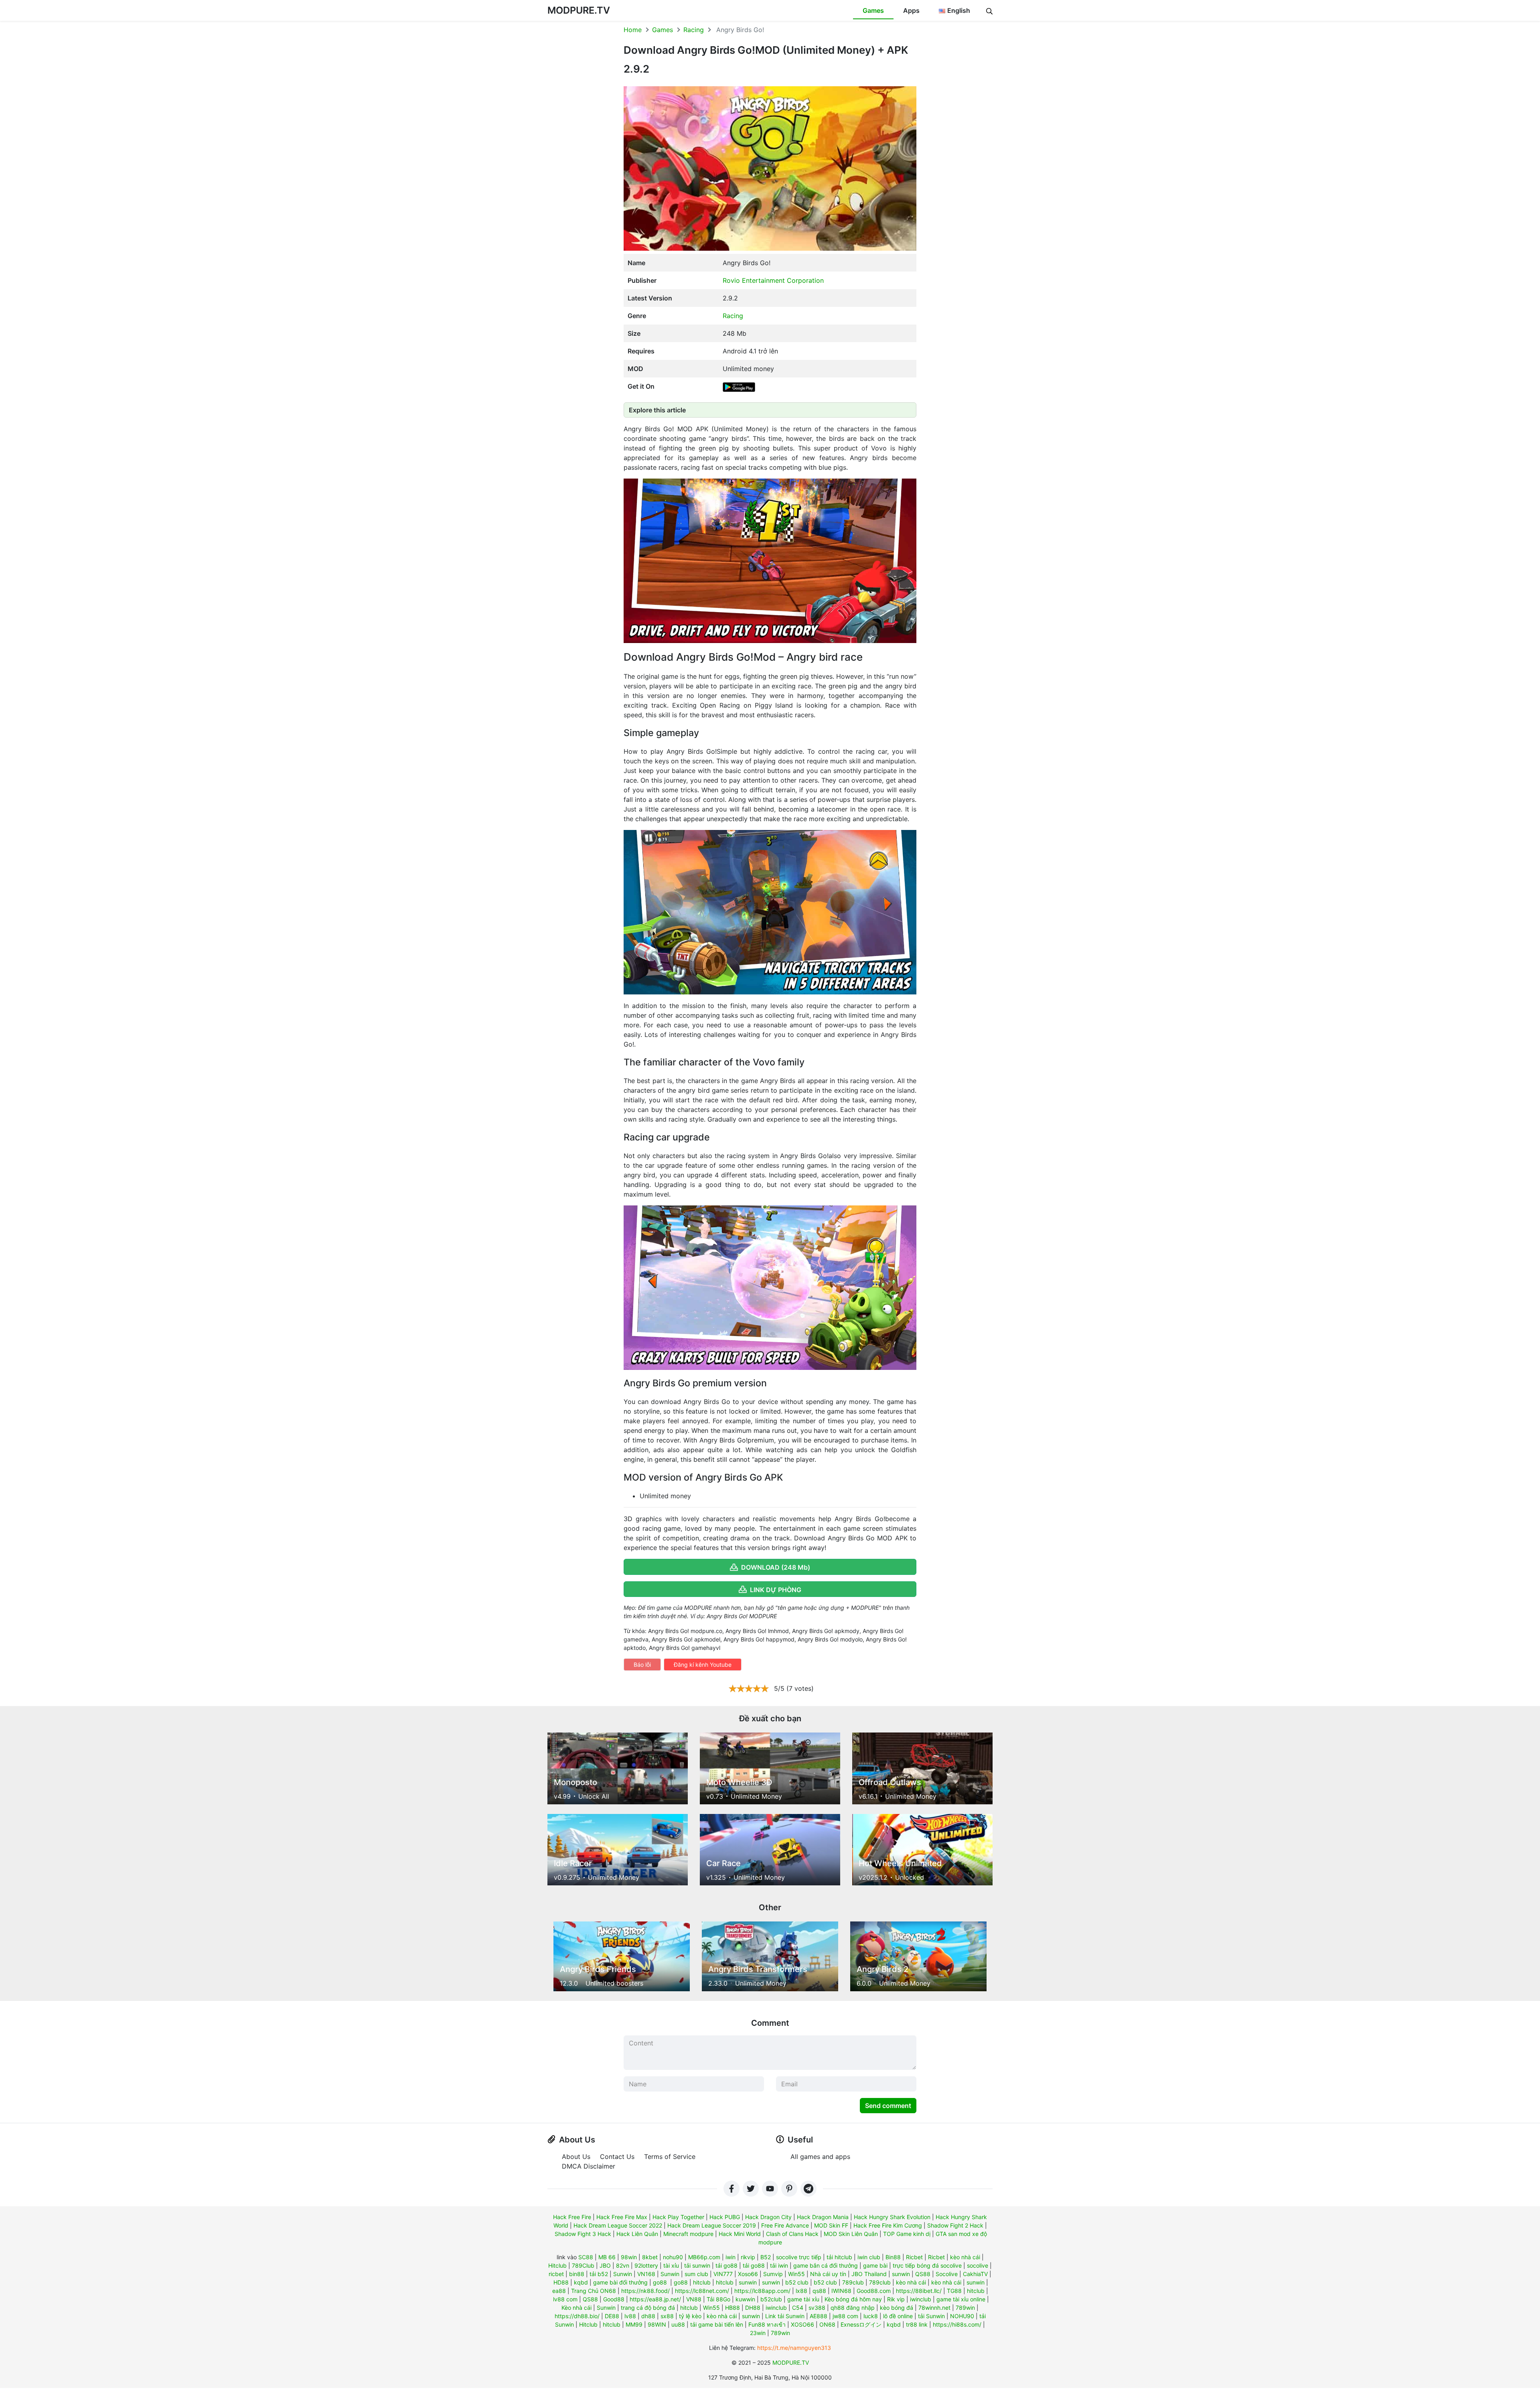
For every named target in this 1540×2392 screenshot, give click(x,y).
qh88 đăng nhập (853, 2308)
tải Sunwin (931, 2316)
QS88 (923, 2274)
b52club (771, 2299)
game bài (875, 2265)
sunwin (901, 2274)
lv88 (630, 2316)
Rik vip (896, 2299)
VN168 (646, 2274)
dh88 (648, 2316)
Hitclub (557, 2265)
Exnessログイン (861, 2324)
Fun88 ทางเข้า (767, 2324)
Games (873, 10)
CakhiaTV (975, 2274)
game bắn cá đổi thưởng (826, 2265)
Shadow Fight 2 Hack (955, 2225)
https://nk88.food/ (645, 2291)
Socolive (947, 2274)
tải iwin (779, 2265)
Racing (694, 30)
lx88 (801, 2291)
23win (758, 2333)
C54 (798, 2308)
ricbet (556, 2274)
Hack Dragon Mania (823, 2217)
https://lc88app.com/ (762, 2291)
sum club (696, 2274)
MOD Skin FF (831, 2225)
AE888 (819, 2316)
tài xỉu (671, 2265)
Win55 (796, 2274)
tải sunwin (697, 2265)
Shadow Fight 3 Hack (583, 2234)
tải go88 (726, 2265)
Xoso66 (748, 2274)
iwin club (869, 2257)
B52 (766, 2257)
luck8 (871, 2316)
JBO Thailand (869, 2274)
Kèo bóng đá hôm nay (853, 2299)
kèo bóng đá (897, 2308)
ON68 (827, 2324)
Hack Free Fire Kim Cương (888, 2225)
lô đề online (898, 2316)
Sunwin (623, 2274)
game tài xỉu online (961, 2299)
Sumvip (773, 2274)
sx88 (667, 2316)
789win (965, 2308)
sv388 (817, 2308)
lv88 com (565, 2299)
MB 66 (607, 2257)
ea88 (559, 2291)
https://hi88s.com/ (957, 2324)
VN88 (694, 2299)
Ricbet (914, 2257)
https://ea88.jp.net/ (655, 2299)
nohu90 (673, 2257)
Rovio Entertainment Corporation (773, 280)
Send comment (888, 2106)
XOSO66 (802, 2324)
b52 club (797, 2282)
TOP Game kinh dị (907, 2234)
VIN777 (723, 2274)
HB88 (733, 2308)
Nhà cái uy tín (828, 2274)
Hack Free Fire (572, 2217)
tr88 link (917, 2324)
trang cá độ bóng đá (648, 2308)
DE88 (612, 2316)
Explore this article (657, 410)
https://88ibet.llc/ (919, 2291)
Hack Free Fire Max (622, 2217)
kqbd (581, 2282)
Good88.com (874, 2291)
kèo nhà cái (965, 2257)
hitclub (702, 2282)
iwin (730, 2257)
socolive (978, 2265)
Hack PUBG (725, 2217)
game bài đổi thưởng (620, 2282)
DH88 (753, 2308)
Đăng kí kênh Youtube (703, 1665)
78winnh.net (934, 2308)
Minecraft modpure (688, 2234)
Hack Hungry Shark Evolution (892, 2217)
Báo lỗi (642, 1665)
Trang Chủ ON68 (594, 2291)
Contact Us (617, 2157)
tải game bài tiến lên (717, 2324)
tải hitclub (839, 2257)
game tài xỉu (803, 2299)
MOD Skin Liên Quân (851, 2234)
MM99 (634, 2324)
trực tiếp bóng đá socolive (927, 2265)
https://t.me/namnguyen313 (794, 2348)
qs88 (819, 2291)
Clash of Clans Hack (792, 2234)
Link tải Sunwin (785, 2316)
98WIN (657, 2324)
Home (633, 30)
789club (853, 2282)
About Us (576, 2157)
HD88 (561, 2282)
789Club (583, 2265)
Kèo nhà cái (576, 2308)
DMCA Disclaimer (589, 2166)
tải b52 (599, 2274)
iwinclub (921, 2299)
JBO (605, 2265)
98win (629, 2257)
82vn (623, 2265)
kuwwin (745, 2299)
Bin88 (893, 2257)
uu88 (678, 2324)
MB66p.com (704, 2257)
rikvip (748, 2257)
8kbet (650, 2257)
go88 (660, 2282)
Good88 (614, 2299)
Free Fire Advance (785, 2225)
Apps (911, 10)
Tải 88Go (718, 2299)
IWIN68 (841, 2291)
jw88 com (845, 2316)
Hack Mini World (740, 2234)
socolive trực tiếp (799, 2257)
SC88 (586, 2257)
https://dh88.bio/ (577, 2316)
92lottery (646, 2265)
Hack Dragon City (768, 2217)
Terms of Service (670, 2157)
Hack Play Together (678, 2217)
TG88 (954, 2291)
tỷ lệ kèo (690, 2316)
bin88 (577, 2274)
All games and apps (820, 2157)
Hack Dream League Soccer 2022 (618, 2225)
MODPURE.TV (579, 10)
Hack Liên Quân (637, 2234)
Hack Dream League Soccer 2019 (712, 2225)
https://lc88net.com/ (702, 2291)
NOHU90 (962, 2316)
